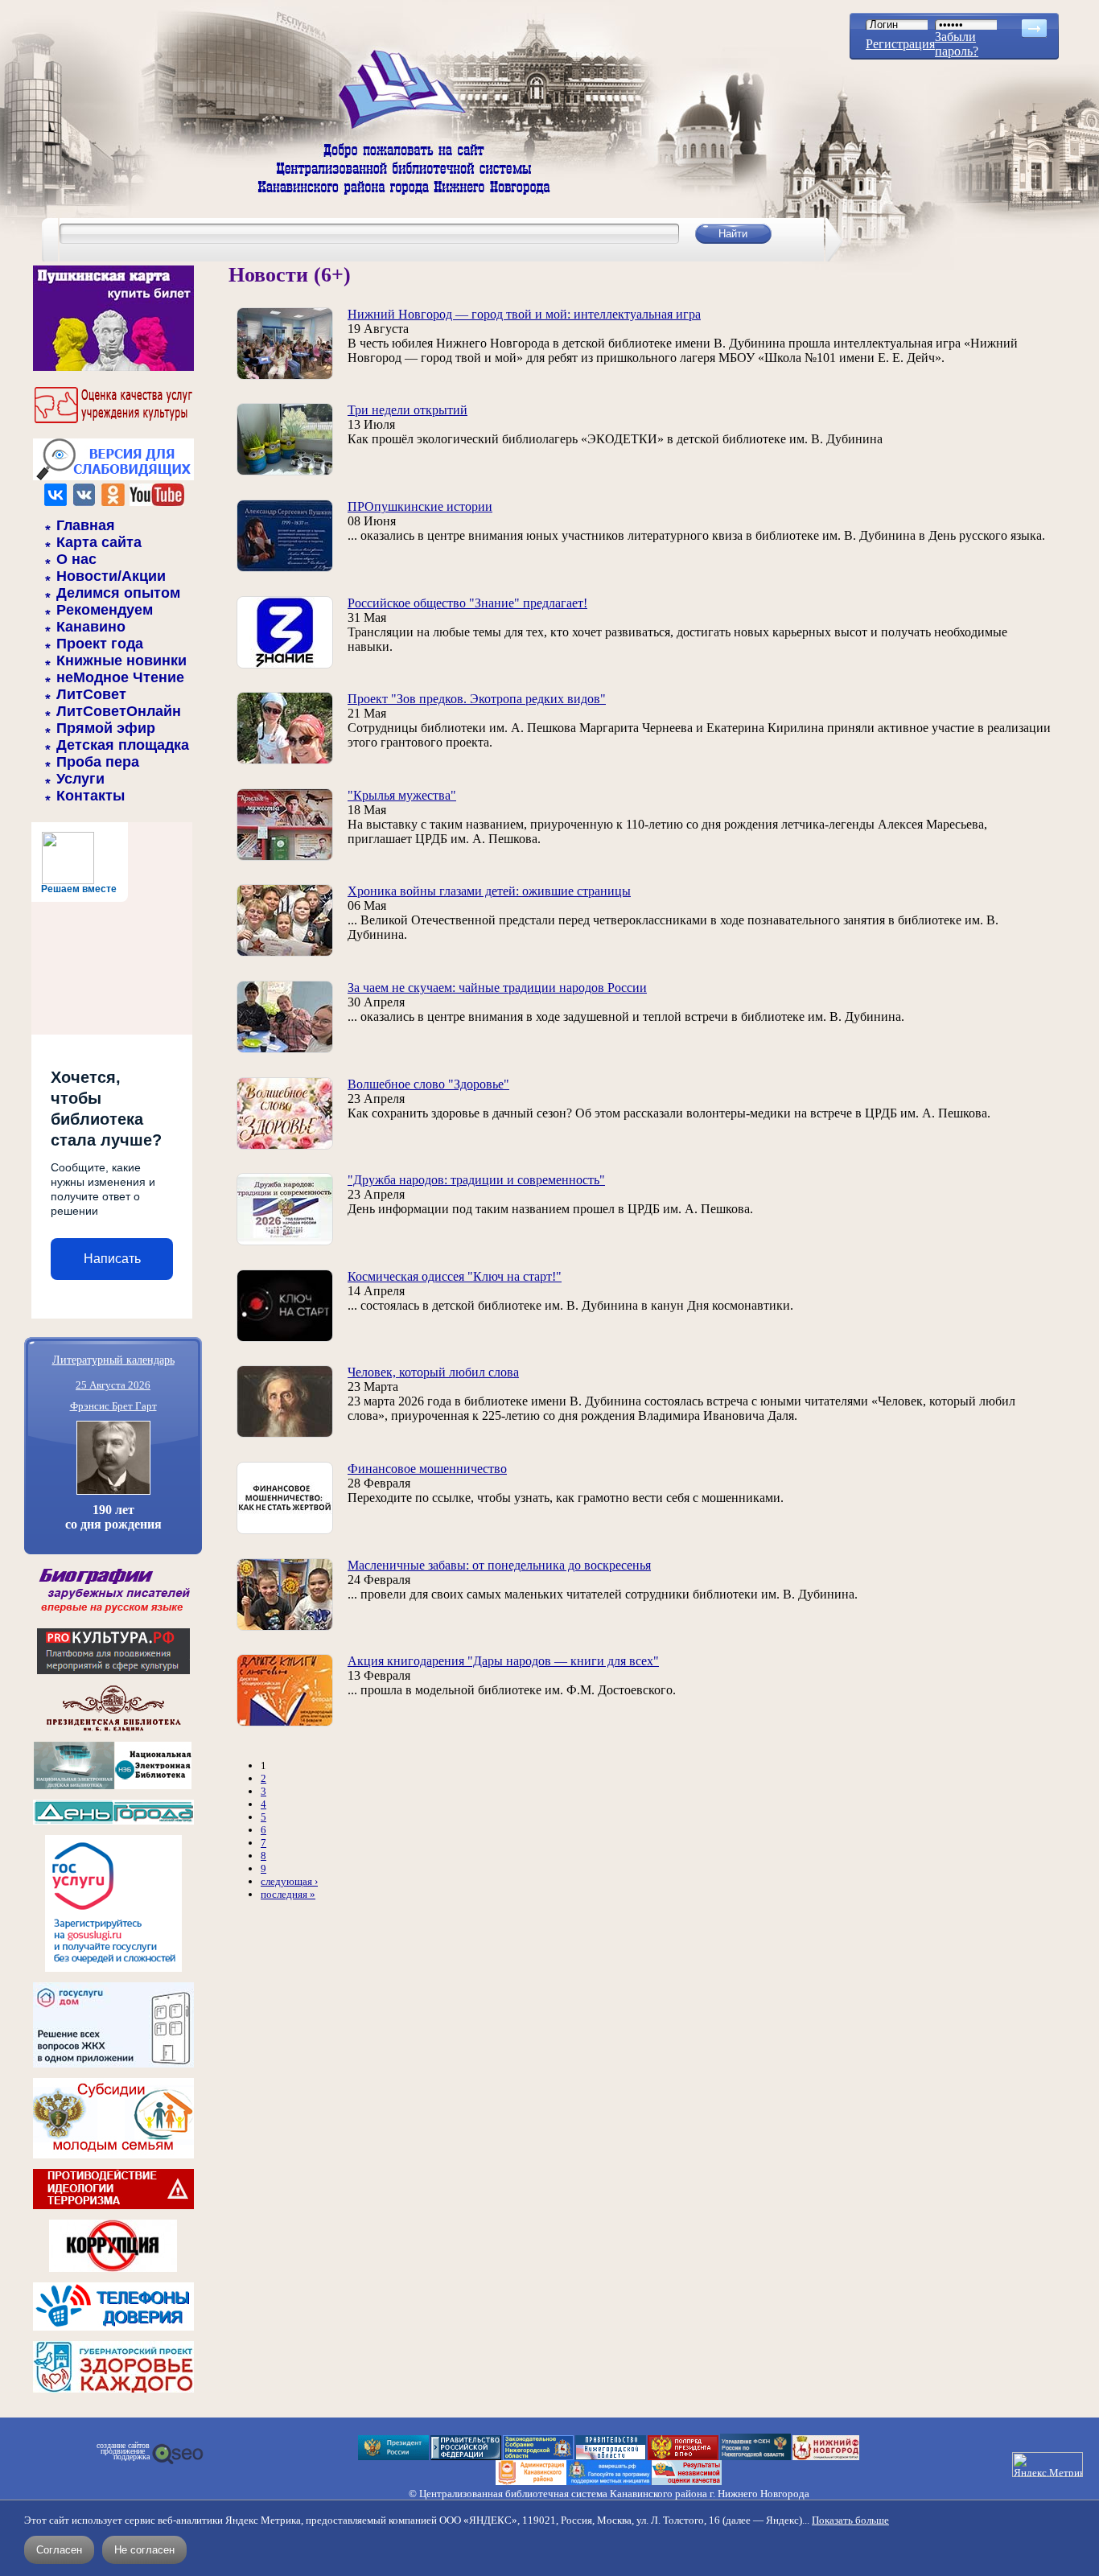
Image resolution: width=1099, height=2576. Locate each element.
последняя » (288, 1894)
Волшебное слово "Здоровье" (428, 1084)
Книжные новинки (121, 660)
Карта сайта (99, 542)
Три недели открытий (407, 410)
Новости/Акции (111, 576)
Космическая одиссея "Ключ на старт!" (455, 1276)
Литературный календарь (113, 1359)
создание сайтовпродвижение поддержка (123, 2451)
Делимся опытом (118, 593)
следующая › (289, 1881)
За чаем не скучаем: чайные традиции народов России (497, 988)
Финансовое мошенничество (427, 1469)
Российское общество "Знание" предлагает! (467, 603)
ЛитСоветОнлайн (119, 711)
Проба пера (98, 762)
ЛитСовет (91, 694)
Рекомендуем (105, 610)
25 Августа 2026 (113, 1385)
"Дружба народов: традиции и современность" (476, 1180)
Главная (86, 525)
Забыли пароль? (957, 44)
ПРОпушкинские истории (420, 506)
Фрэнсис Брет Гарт (113, 1406)
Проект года (100, 644)
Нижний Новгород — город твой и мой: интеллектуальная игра (524, 314)
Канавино (91, 627)
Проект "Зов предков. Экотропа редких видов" (477, 699)
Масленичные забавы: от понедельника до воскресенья (499, 1565)
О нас (76, 559)
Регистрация (900, 44)
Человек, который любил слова (433, 1372)
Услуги (80, 779)
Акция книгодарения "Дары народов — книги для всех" (503, 1661)
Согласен (59, 2550)
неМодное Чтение (120, 677)
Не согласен (144, 2550)
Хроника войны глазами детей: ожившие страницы (489, 891)
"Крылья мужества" (402, 795)
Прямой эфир (106, 728)
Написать (112, 1259)
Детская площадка (123, 745)
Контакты (91, 796)
